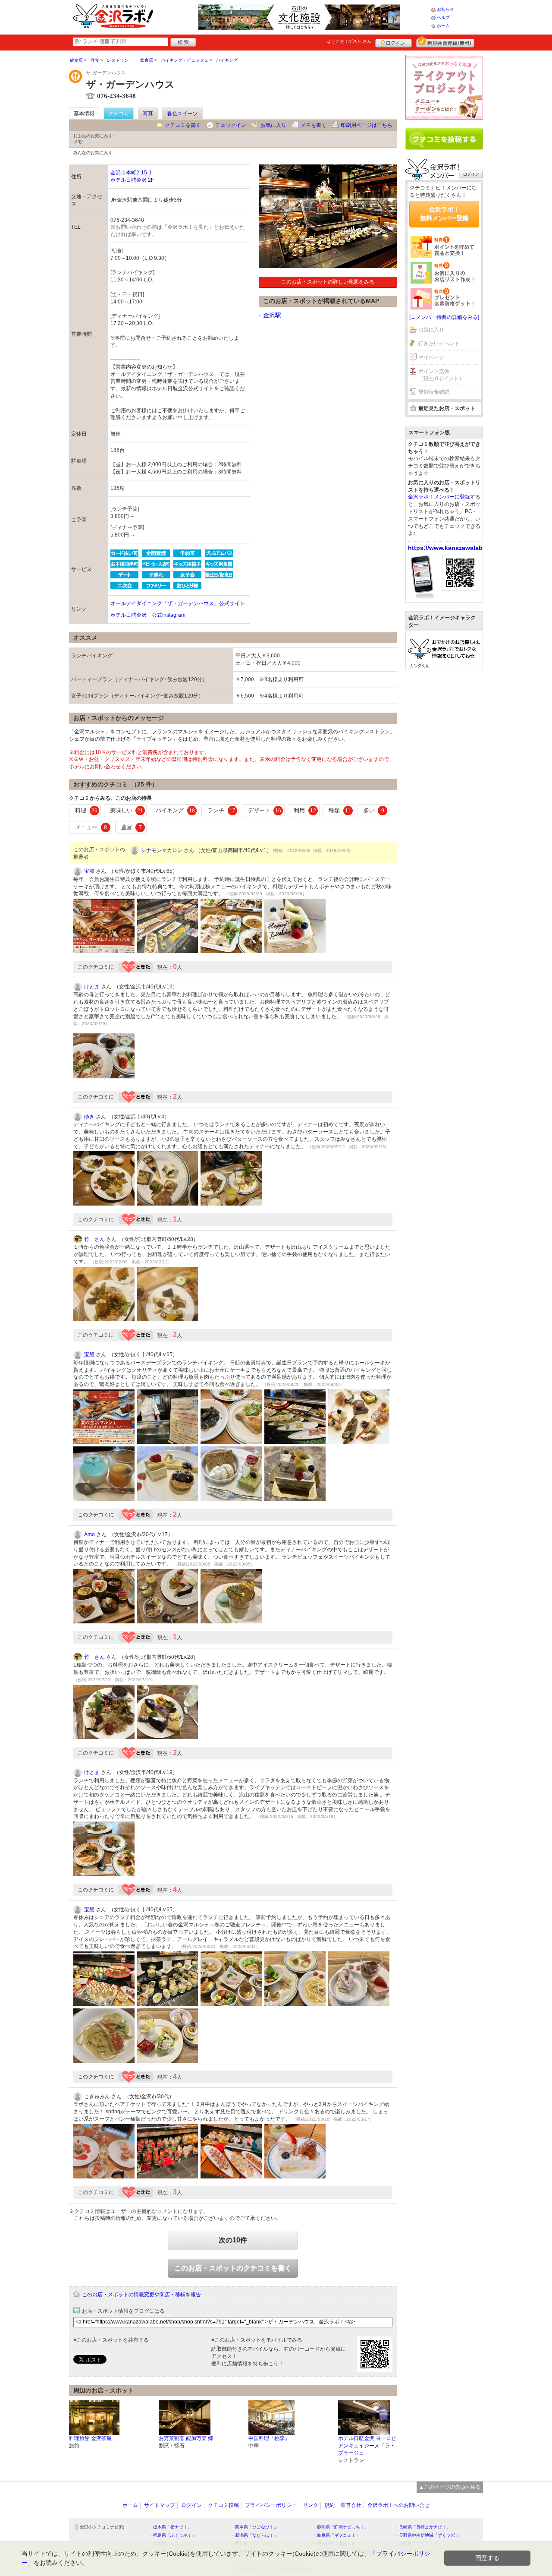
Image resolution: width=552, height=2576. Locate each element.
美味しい (127, 810)
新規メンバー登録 (445, 42)
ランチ (221, 810)
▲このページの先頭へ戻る (450, 2487)
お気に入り (273, 125)
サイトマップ (160, 2505)
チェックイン (231, 125)
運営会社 (351, 2505)
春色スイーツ (182, 114)
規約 (329, 2505)
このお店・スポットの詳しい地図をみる (328, 282)
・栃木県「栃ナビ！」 (170, 2527)
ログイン (394, 42)
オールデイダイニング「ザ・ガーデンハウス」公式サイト (178, 603)
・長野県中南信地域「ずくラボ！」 (429, 2535)
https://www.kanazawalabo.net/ (454, 548)
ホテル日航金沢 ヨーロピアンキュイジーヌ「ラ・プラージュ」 (367, 2446)
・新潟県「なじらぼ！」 (254, 2535)
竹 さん (94, 1239)
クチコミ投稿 (223, 2505)
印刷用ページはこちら (367, 125)
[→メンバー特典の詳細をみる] (444, 317)
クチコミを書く (183, 125)
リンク (310, 2505)
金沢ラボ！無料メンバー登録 (444, 214)
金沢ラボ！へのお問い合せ (398, 2505)
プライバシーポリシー (271, 2505)
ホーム (443, 26)
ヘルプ (443, 17)
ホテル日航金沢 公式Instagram (148, 615)
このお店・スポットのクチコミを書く (233, 2268)
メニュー (91, 827)
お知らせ (445, 9)
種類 (340, 810)
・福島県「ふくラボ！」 (172, 2535)
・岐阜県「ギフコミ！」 (336, 2535)
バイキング (175, 810)
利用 (305, 810)
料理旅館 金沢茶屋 (90, 2438)
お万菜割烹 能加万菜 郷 (186, 2438)
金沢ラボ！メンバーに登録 (439, 497)
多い (374, 810)
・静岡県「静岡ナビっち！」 (341, 2527)
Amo (89, 1534)
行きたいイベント (439, 344)
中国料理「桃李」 (269, 2438)
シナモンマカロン (162, 850)
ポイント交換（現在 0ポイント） (441, 375)
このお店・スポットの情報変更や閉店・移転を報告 (141, 2295)
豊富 (132, 827)
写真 (148, 114)
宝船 (89, 871)
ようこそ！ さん (349, 41)
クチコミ (119, 114)
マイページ (431, 357)
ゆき (89, 1117)
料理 (86, 810)
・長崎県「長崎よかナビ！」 (423, 2527)
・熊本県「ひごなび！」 (254, 2527)
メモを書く (314, 125)
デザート (265, 810)
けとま (92, 987)
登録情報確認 (434, 392)
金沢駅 (272, 315)
